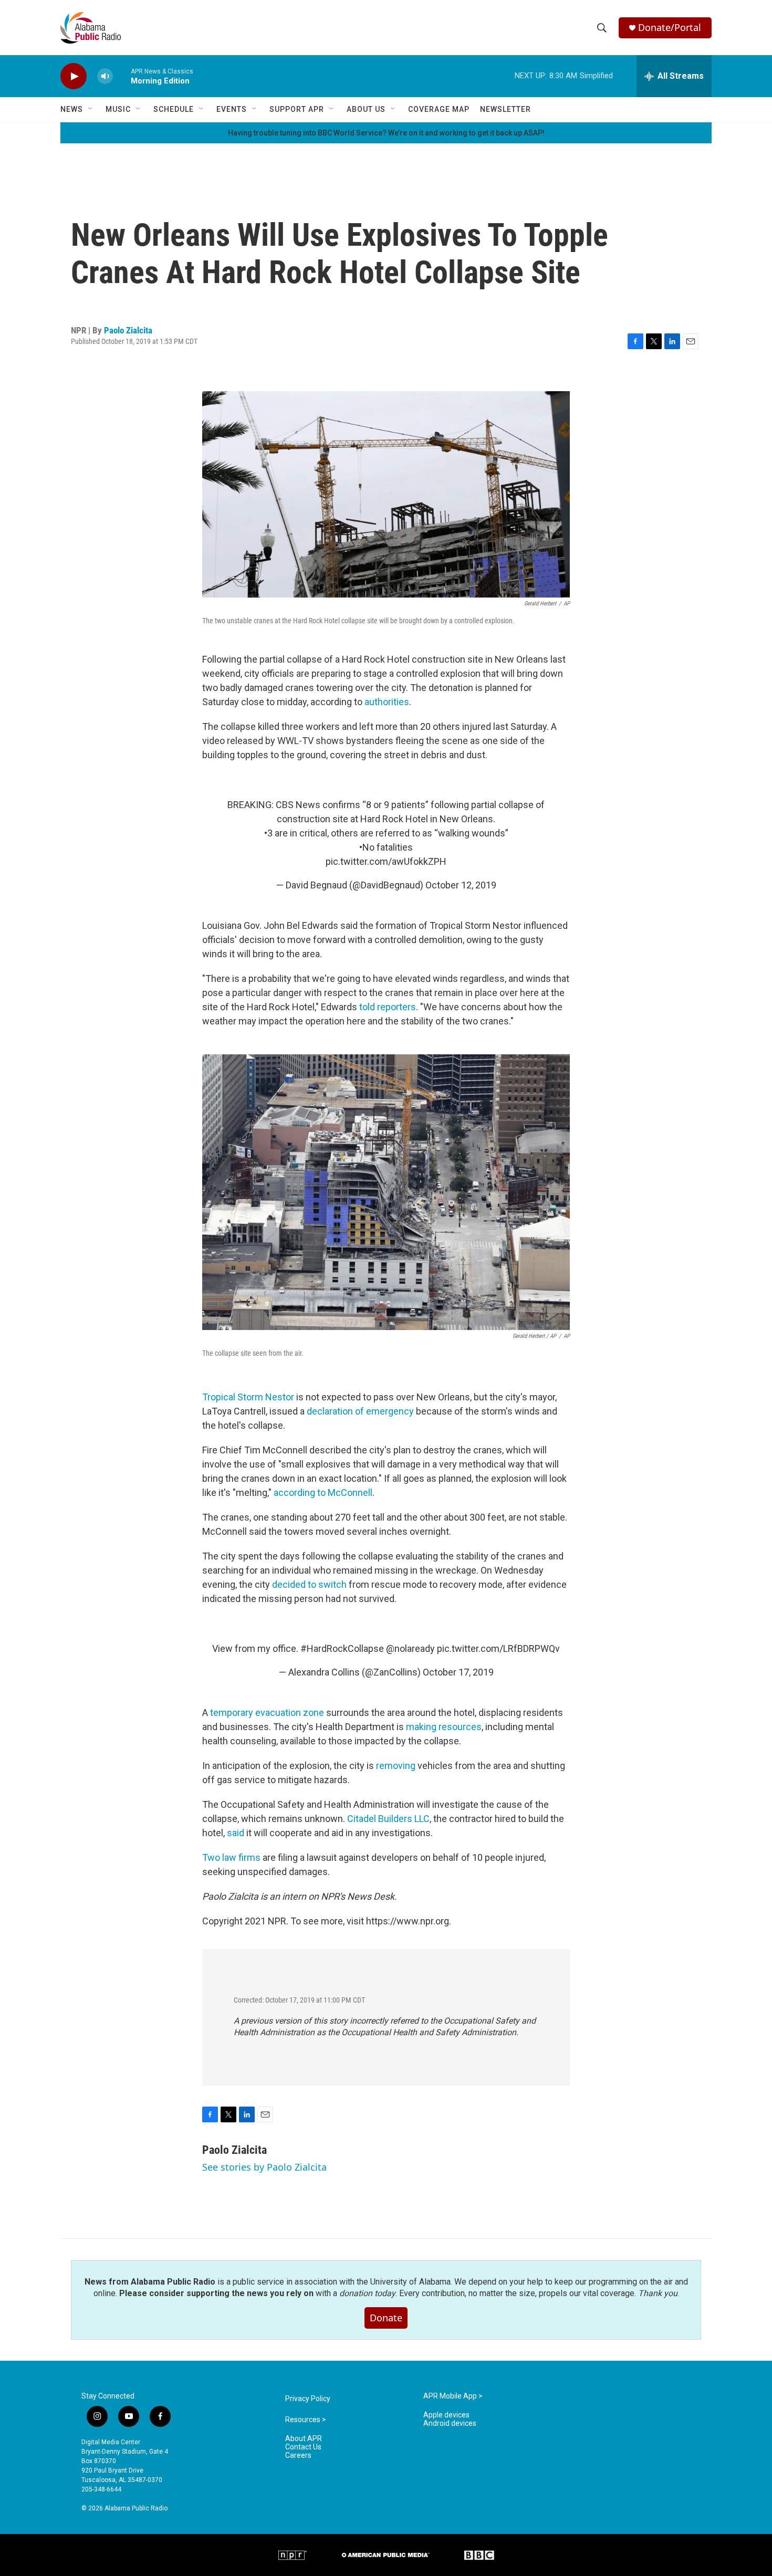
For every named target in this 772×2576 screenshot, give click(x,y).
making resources (444, 1727)
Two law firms (231, 1857)
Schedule (174, 109)
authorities (387, 702)
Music (118, 109)
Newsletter (505, 109)
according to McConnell (322, 1493)
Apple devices (446, 2415)
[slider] (122, 76)
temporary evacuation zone (267, 1713)
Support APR (297, 109)
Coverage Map (439, 109)
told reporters (388, 1007)
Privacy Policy (308, 2399)
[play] (74, 76)
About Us (366, 109)
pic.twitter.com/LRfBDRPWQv (498, 1648)
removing (396, 1766)
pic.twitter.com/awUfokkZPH (386, 861)
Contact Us (303, 2447)
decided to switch (309, 1584)
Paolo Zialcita (128, 330)
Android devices (450, 2423)
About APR (304, 2439)
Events (232, 109)
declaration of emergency (360, 1411)
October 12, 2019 (461, 885)
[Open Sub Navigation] (91, 109)
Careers (298, 2455)
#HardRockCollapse (342, 1648)
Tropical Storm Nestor (248, 1397)
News (72, 109)
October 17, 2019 (458, 1672)
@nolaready (410, 1648)
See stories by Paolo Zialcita (264, 2167)
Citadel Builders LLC (388, 1819)
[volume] (105, 76)
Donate (386, 2318)
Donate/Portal (670, 28)
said (236, 1833)
